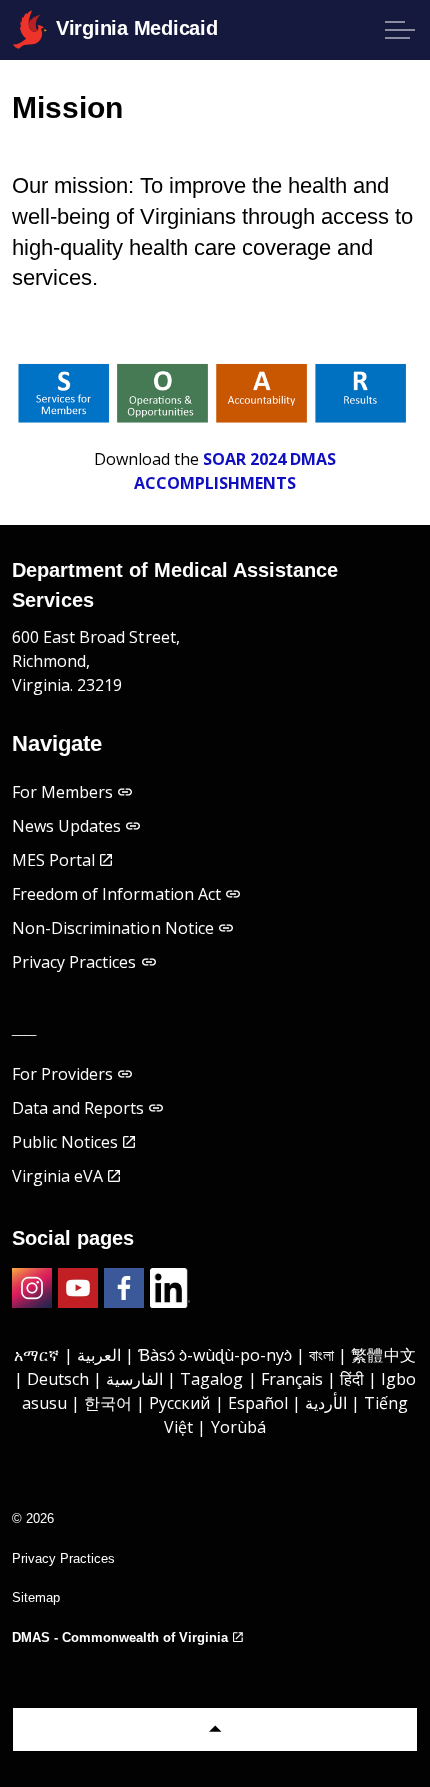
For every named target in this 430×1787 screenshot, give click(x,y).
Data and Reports (78, 1108)
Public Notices (65, 1142)
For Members (62, 792)
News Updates (66, 826)
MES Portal (53, 860)
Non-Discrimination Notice (113, 928)
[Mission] (215, 393)
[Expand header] (400, 30)
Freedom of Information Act (116, 894)
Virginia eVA (57, 1176)
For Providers (62, 1074)
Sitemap (36, 1597)
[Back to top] (215, 1729)
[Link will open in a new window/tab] (32, 1288)
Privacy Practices (74, 962)
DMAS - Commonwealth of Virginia (120, 1637)
